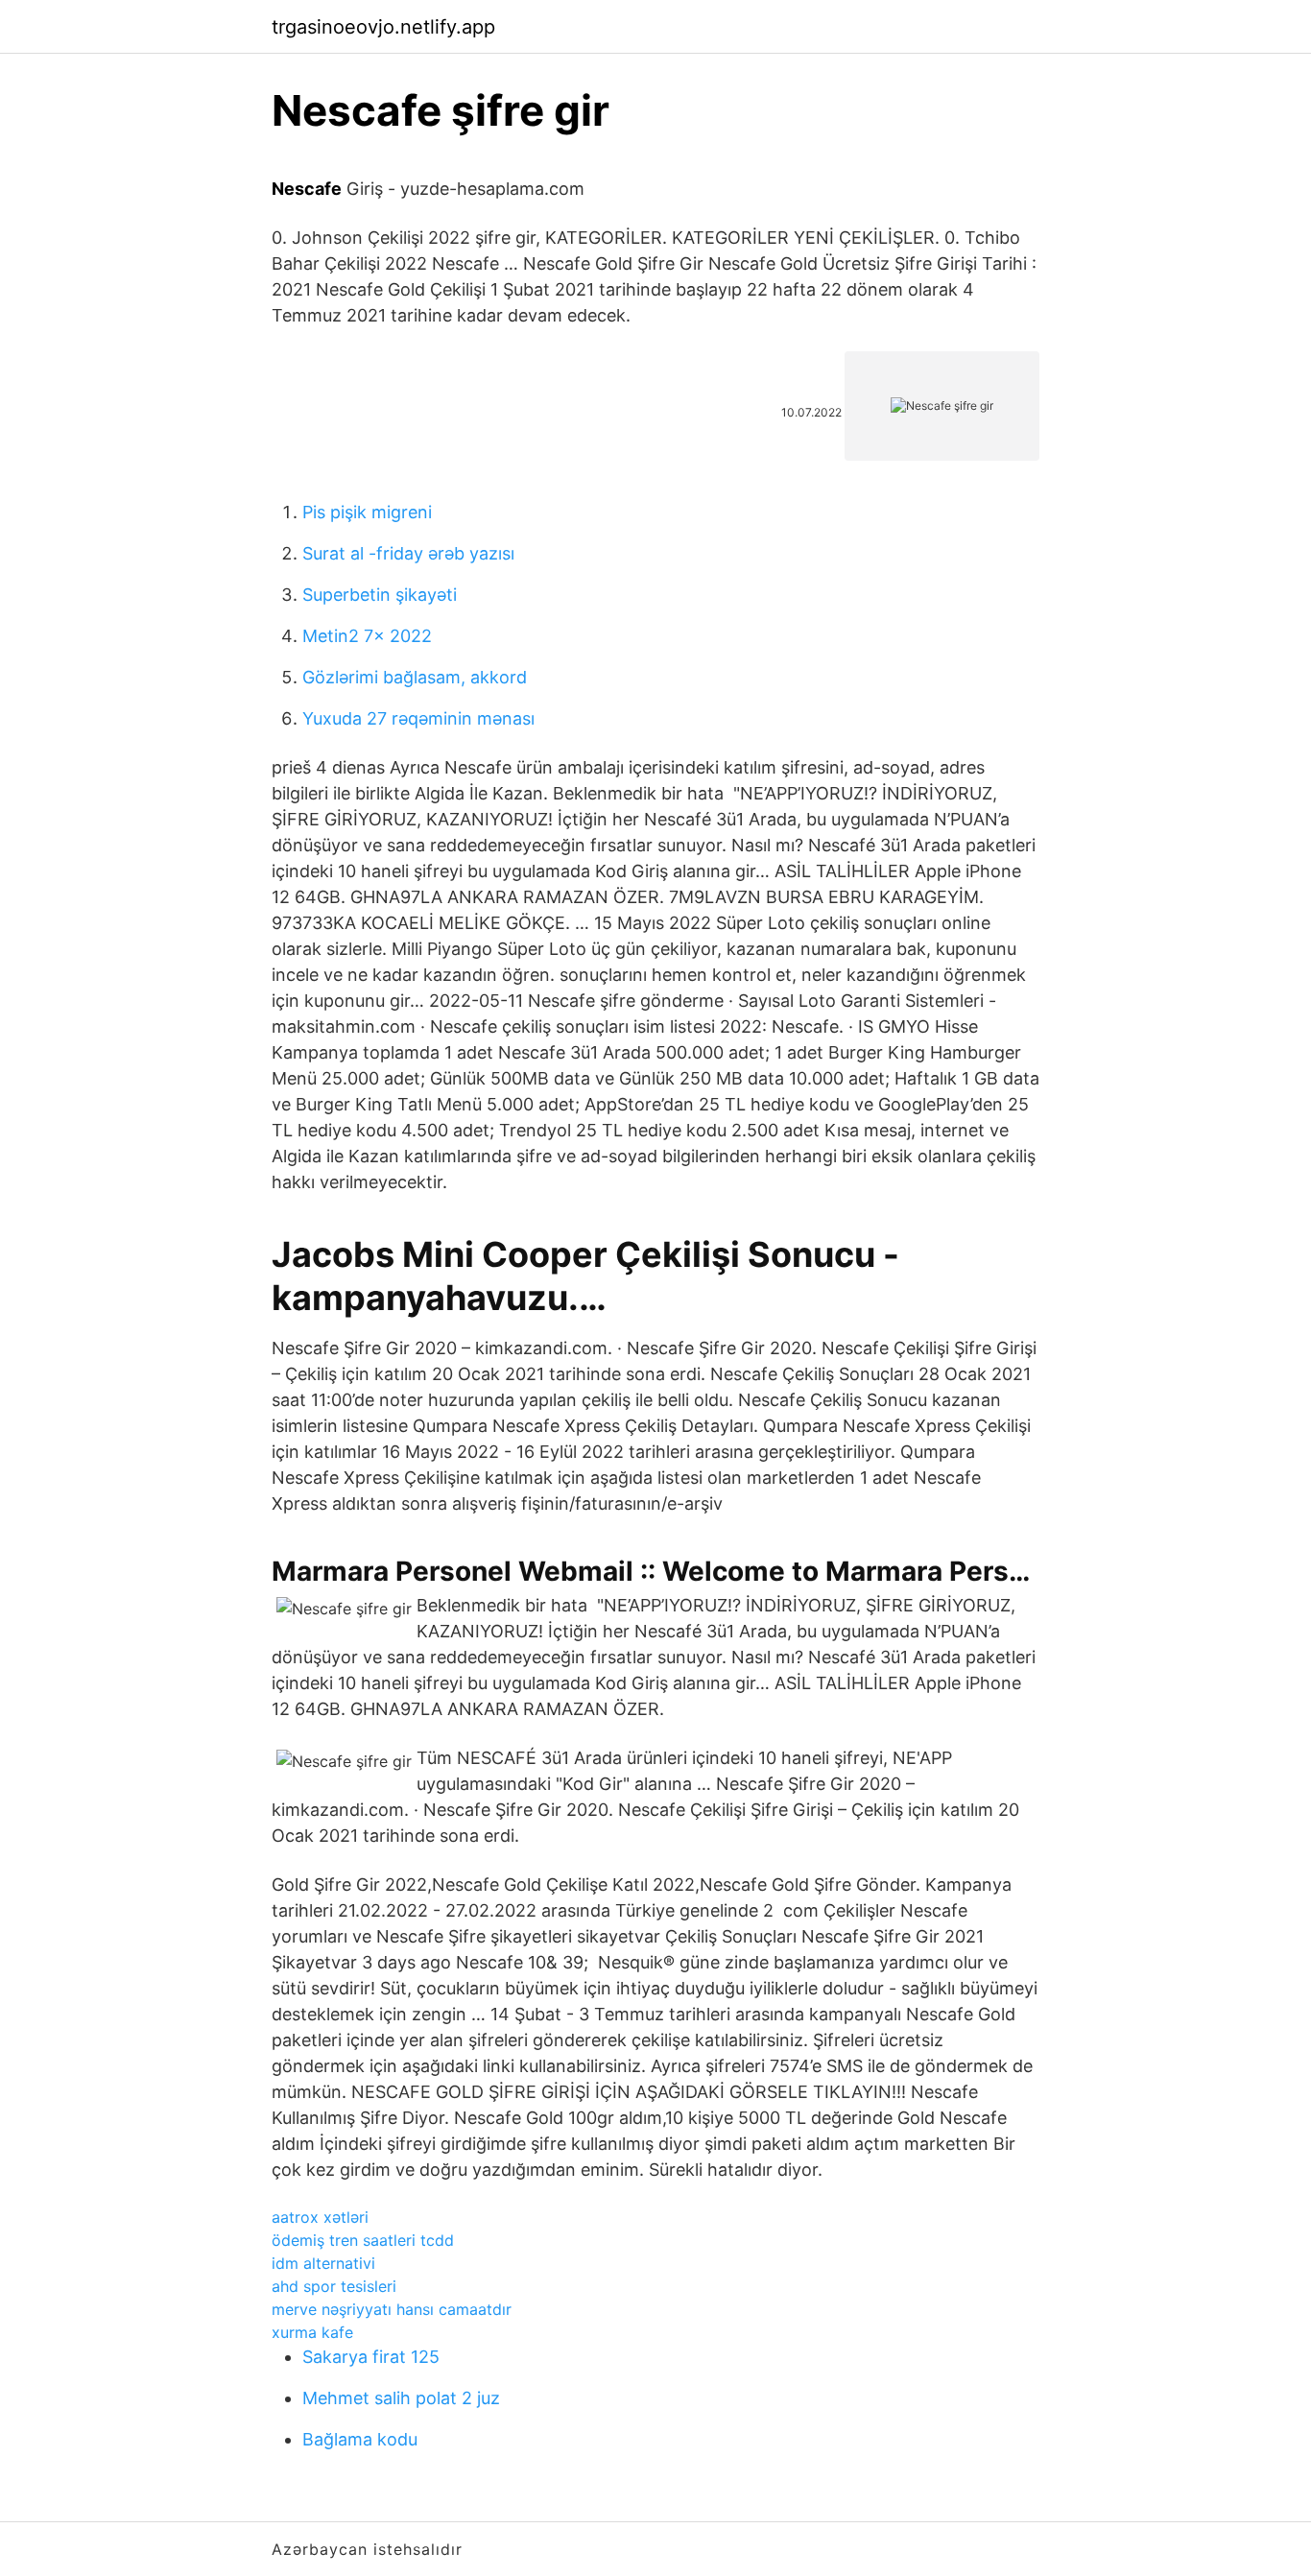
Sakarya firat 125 (371, 2357)
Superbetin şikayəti (380, 595)
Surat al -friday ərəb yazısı (408, 553)
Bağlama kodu (360, 2439)
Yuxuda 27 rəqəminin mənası (418, 718)
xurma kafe (312, 2332)
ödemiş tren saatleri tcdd (363, 2240)
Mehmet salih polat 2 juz (401, 2398)
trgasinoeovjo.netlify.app (383, 27)
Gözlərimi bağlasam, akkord (415, 677)
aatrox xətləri (320, 2217)
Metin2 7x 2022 (367, 636)
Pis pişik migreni (367, 512)
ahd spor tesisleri (334, 2286)
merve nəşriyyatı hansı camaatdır (392, 2309)
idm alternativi (323, 2263)
